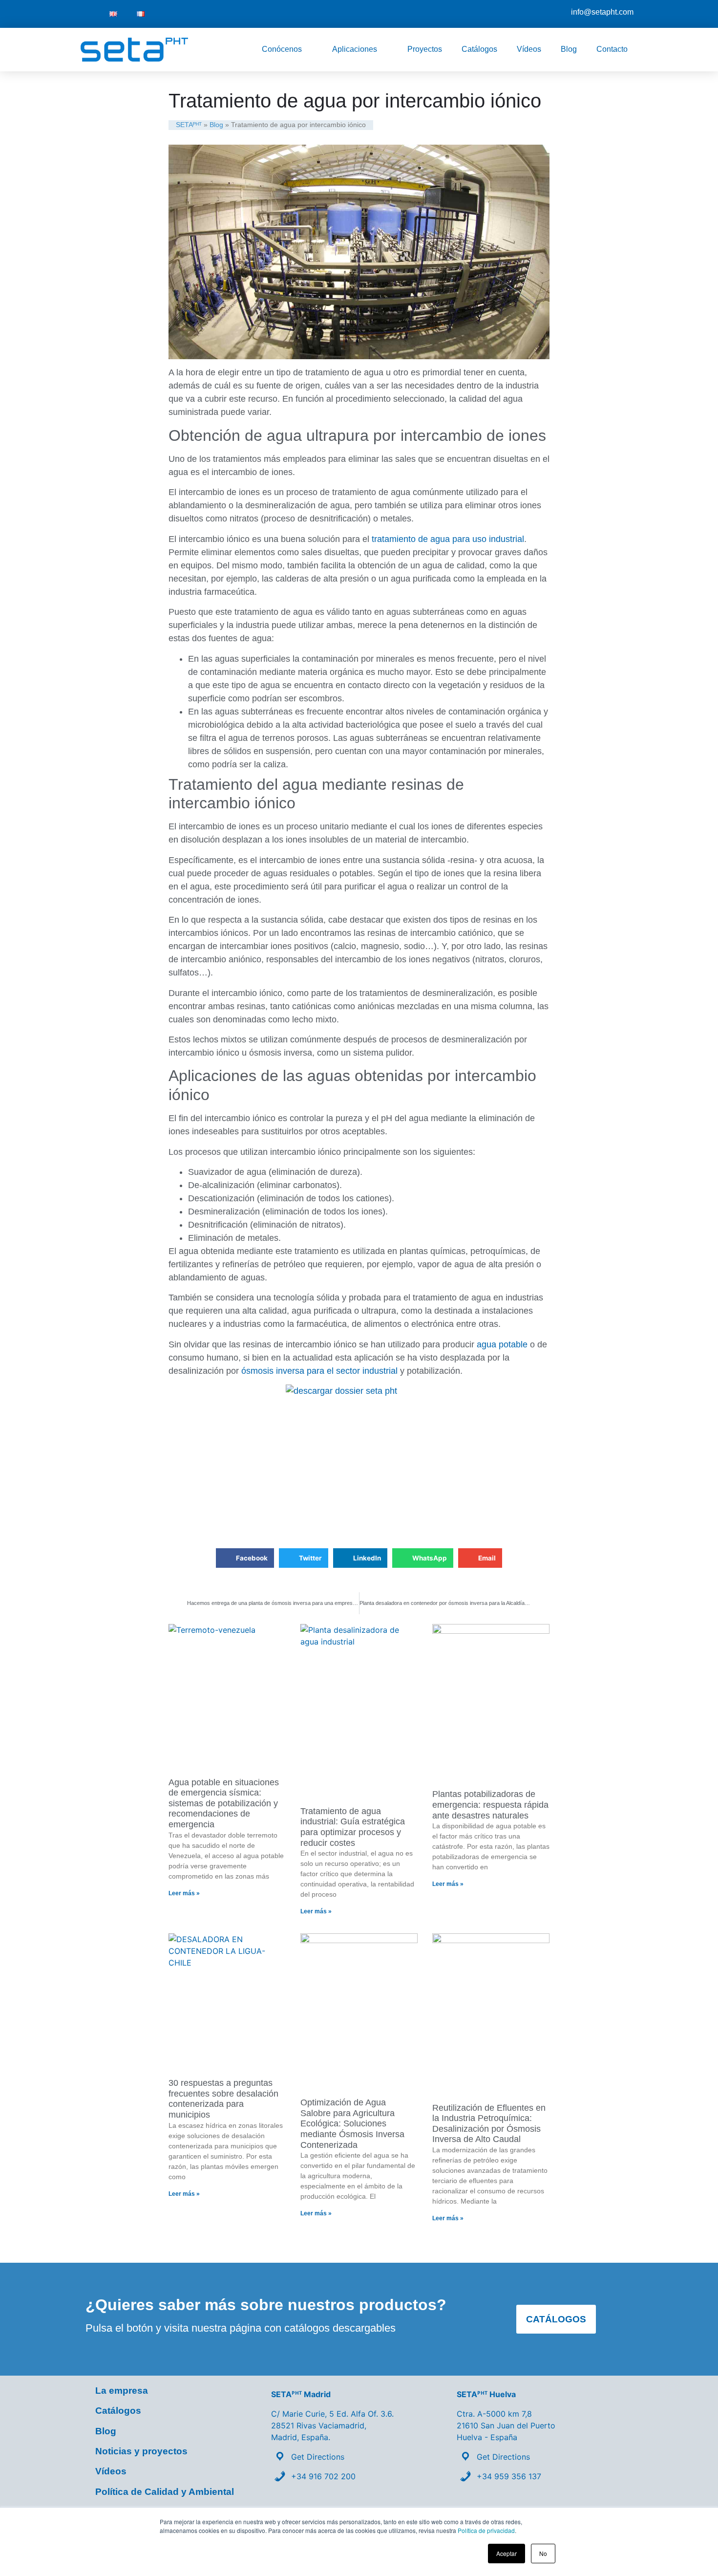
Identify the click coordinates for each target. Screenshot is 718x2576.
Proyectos (425, 49)
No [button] (543, 2553)
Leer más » (184, 1893)
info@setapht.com (602, 12)
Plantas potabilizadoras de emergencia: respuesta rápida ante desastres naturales (490, 1805)
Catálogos (479, 49)
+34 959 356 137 (509, 2476)
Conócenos (282, 49)
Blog (569, 49)
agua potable (502, 1344)
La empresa (122, 2391)
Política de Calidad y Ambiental (165, 2492)
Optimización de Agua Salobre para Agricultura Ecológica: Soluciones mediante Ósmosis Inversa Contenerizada (352, 2123)
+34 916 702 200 (323, 2476)
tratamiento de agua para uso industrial (447, 539)
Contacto (612, 49)
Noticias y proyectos (141, 2451)
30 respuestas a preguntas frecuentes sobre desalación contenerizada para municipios (223, 2099)
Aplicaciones (355, 49)
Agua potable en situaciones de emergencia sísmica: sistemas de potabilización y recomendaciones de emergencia (224, 1803)
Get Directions (318, 2457)
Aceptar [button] (507, 2553)
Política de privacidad (486, 2530)
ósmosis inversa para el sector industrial (319, 1371)
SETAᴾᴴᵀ (189, 125)
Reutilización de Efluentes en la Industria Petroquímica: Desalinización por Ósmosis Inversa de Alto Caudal (489, 2124)
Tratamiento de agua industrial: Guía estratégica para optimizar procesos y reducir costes (353, 1827)
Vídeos (529, 49)
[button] (245, 1558)
